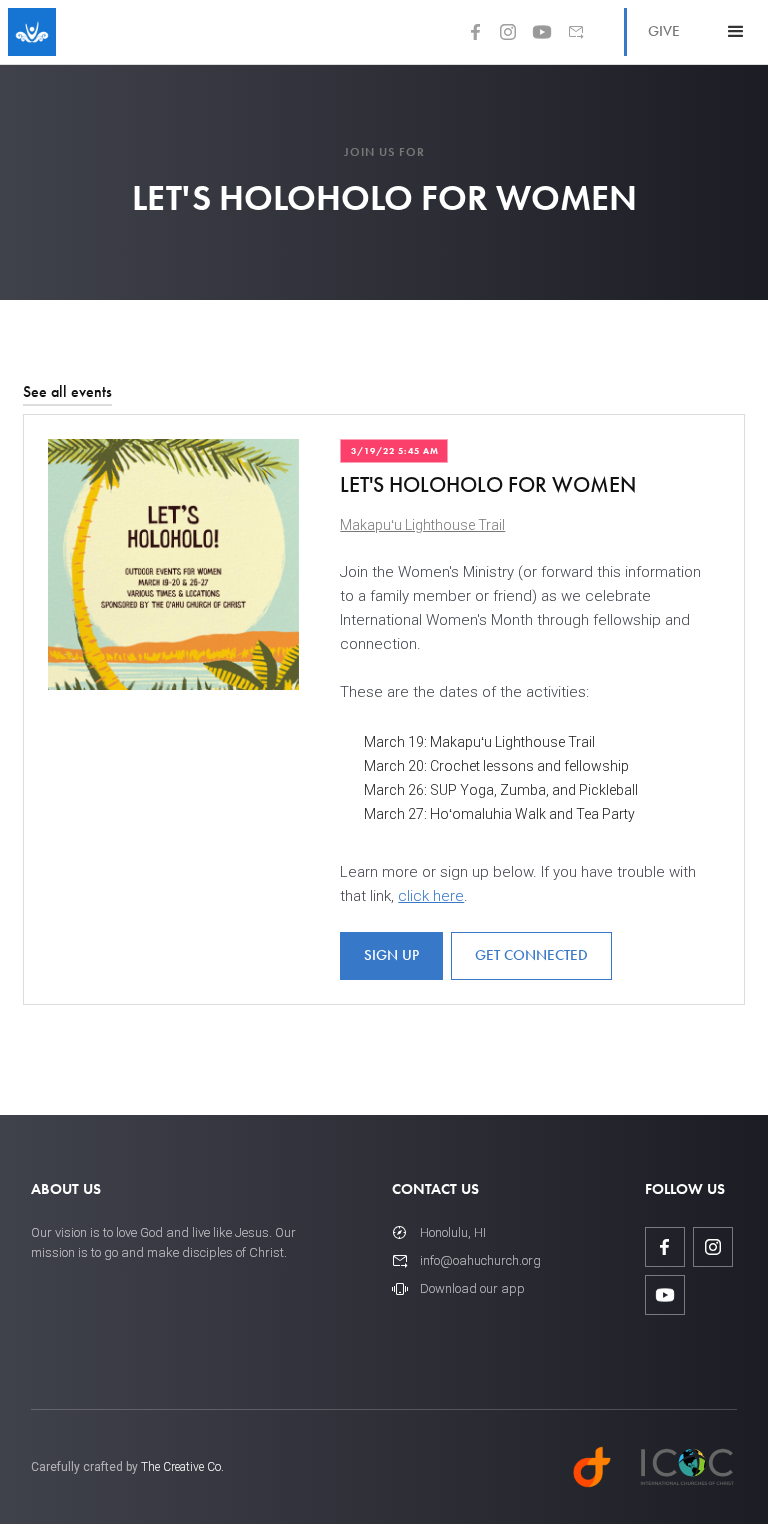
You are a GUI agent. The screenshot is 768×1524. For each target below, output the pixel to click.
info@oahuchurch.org (480, 1260)
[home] (32, 32)
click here (431, 896)
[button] (736, 32)
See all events (67, 391)
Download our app (472, 1288)
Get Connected (531, 955)
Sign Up (391, 955)
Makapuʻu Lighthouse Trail (422, 525)
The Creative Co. (182, 1467)
